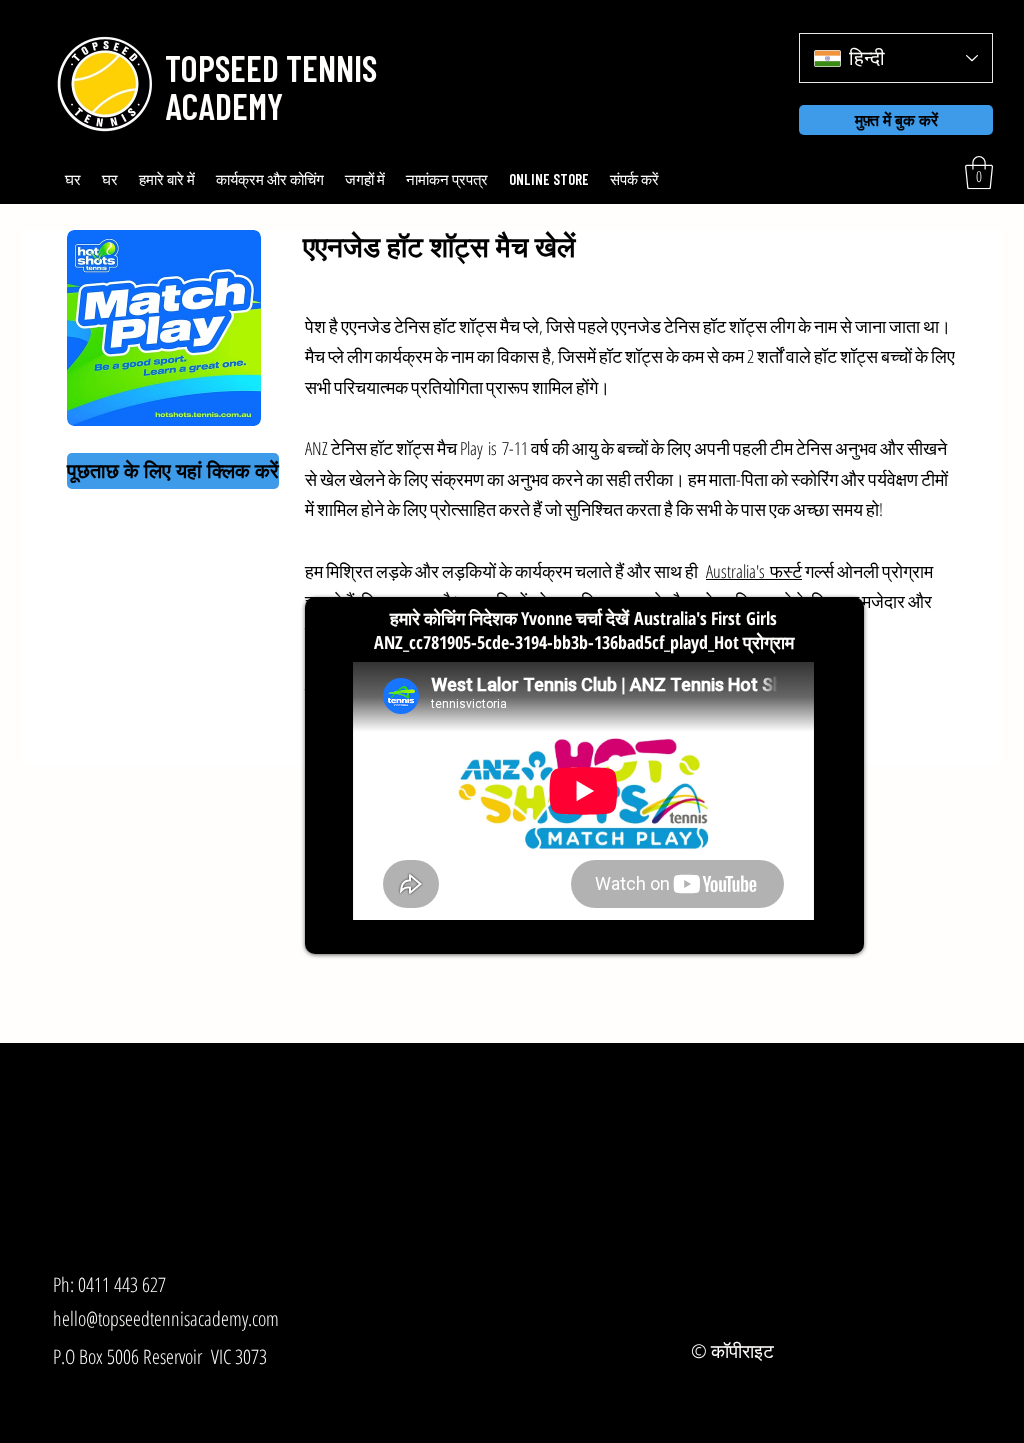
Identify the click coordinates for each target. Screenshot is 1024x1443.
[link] (979, 172)
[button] (267, 68)
